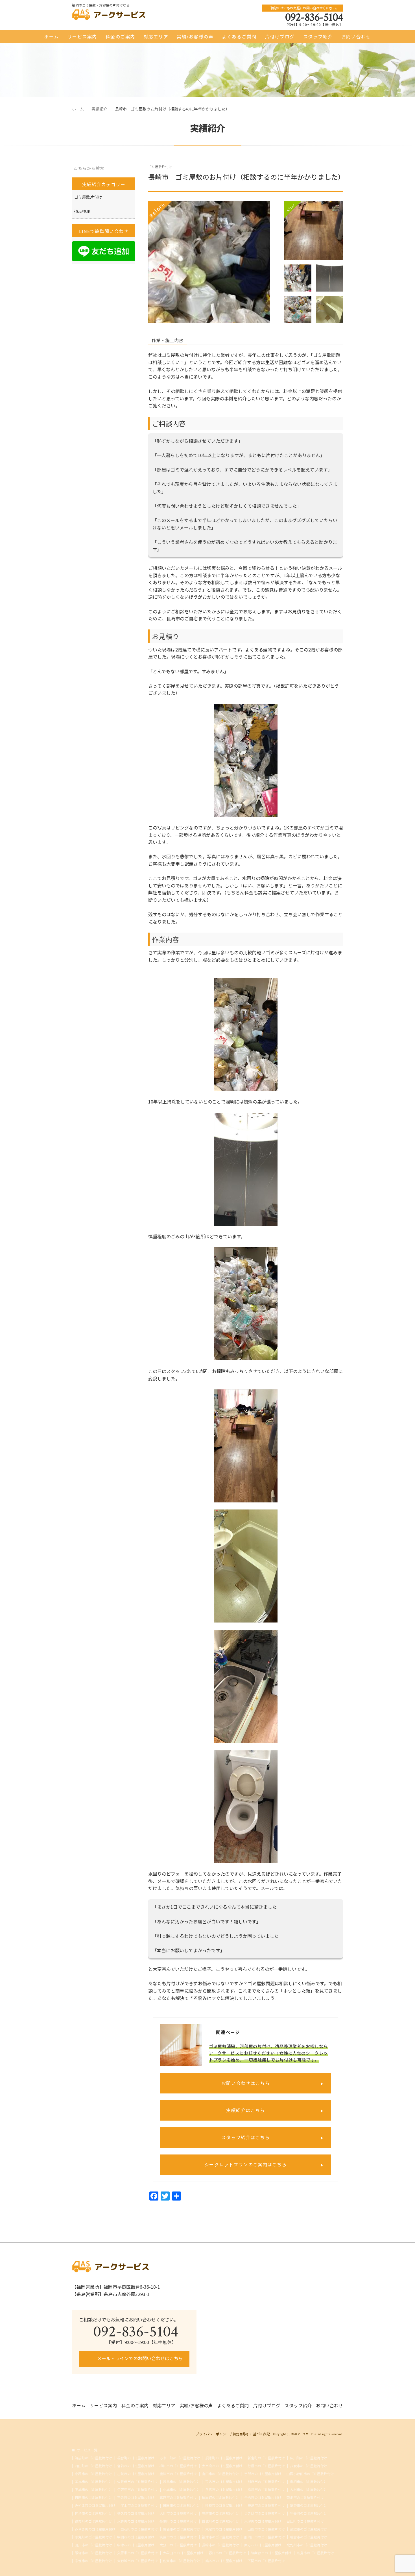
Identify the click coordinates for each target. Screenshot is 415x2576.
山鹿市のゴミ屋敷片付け (266, 2529)
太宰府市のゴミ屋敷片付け (222, 2466)
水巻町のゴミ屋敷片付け (136, 2521)
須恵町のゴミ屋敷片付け (224, 2458)
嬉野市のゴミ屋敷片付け (309, 2505)
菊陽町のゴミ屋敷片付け (178, 2521)
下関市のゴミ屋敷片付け (266, 2561)
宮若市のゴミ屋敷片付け (136, 2466)
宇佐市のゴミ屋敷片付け (136, 2497)
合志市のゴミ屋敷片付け (263, 2497)
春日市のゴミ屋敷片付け (227, 2553)
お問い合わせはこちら (246, 2083)
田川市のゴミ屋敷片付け (93, 2545)
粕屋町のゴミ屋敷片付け (220, 2497)
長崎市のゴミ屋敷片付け (220, 2545)
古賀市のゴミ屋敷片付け (136, 2474)
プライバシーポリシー (213, 2434)
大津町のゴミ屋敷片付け (263, 2521)
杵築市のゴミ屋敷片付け (224, 2505)
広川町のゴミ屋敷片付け (309, 2458)
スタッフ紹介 (318, 36)
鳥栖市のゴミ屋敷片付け (309, 2482)
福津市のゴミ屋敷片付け (220, 2537)
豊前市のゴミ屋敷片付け (220, 2513)
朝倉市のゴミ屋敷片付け (309, 2537)
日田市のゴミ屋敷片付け (93, 2497)
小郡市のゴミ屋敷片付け (93, 2474)
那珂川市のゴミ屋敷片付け (265, 2537)
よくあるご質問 (239, 36)
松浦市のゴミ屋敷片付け (266, 2490)
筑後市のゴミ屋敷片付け (178, 2537)
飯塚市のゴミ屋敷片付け (93, 2553)
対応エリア (156, 36)
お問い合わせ (356, 36)
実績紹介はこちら (245, 2110)
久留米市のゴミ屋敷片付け (137, 2553)
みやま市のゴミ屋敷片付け (95, 2505)
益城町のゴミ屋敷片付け (220, 2521)
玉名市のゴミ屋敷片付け (224, 2482)
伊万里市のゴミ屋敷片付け (137, 2490)
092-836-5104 (314, 17)
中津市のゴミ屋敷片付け (136, 2545)
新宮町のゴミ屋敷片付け (266, 2458)
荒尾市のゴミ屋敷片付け (224, 2529)
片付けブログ (280, 36)
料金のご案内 (120, 36)
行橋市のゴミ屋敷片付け (266, 2466)
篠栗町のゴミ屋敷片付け (93, 2521)
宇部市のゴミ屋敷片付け (263, 2474)
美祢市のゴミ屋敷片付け (93, 2482)
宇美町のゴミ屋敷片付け (309, 2513)
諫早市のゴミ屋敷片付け (182, 2482)
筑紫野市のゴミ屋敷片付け (271, 2553)
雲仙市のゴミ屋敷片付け (182, 2529)
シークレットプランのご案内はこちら (246, 2164)
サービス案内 (82, 36)
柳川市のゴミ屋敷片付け (178, 2466)
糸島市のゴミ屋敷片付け (315, 2553)
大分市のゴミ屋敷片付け (178, 2545)
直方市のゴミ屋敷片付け (263, 2545)
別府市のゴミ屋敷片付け (266, 2482)
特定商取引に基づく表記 (251, 2434)
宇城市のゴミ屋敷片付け (93, 2490)
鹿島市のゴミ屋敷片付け (266, 2505)
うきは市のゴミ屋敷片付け (265, 2513)
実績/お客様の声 (195, 36)
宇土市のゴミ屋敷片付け (139, 2505)
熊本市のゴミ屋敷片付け (224, 2561)
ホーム (52, 36)
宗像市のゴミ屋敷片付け (93, 2561)
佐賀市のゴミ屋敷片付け (182, 2561)
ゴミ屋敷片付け (160, 167)
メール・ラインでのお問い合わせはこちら (139, 2358)
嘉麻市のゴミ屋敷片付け (178, 2497)
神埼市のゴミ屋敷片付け (93, 2513)
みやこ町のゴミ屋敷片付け (180, 2458)
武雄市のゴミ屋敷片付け (309, 2529)
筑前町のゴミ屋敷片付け (93, 2458)
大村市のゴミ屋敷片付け (309, 2490)
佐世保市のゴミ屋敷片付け (137, 2482)
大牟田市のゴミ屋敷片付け (183, 2553)
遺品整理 (82, 211)
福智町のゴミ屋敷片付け (136, 2458)
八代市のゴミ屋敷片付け (224, 2490)
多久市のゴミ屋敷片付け (136, 2513)
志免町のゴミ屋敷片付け (93, 2537)
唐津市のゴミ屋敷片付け (178, 2474)
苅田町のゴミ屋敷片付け (93, 2466)
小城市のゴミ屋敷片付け (182, 2490)
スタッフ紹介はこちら (246, 2137)
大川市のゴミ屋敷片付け (178, 2513)
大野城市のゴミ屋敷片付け (137, 2561)
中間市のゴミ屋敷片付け (136, 2537)
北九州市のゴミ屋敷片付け (307, 2545)
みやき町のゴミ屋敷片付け (95, 2529)
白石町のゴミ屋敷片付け (139, 2529)
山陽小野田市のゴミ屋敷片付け (310, 2474)
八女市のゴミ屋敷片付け (309, 2466)
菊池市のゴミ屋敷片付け (305, 2497)
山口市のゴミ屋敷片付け (220, 2474)
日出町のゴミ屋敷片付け (305, 2521)
